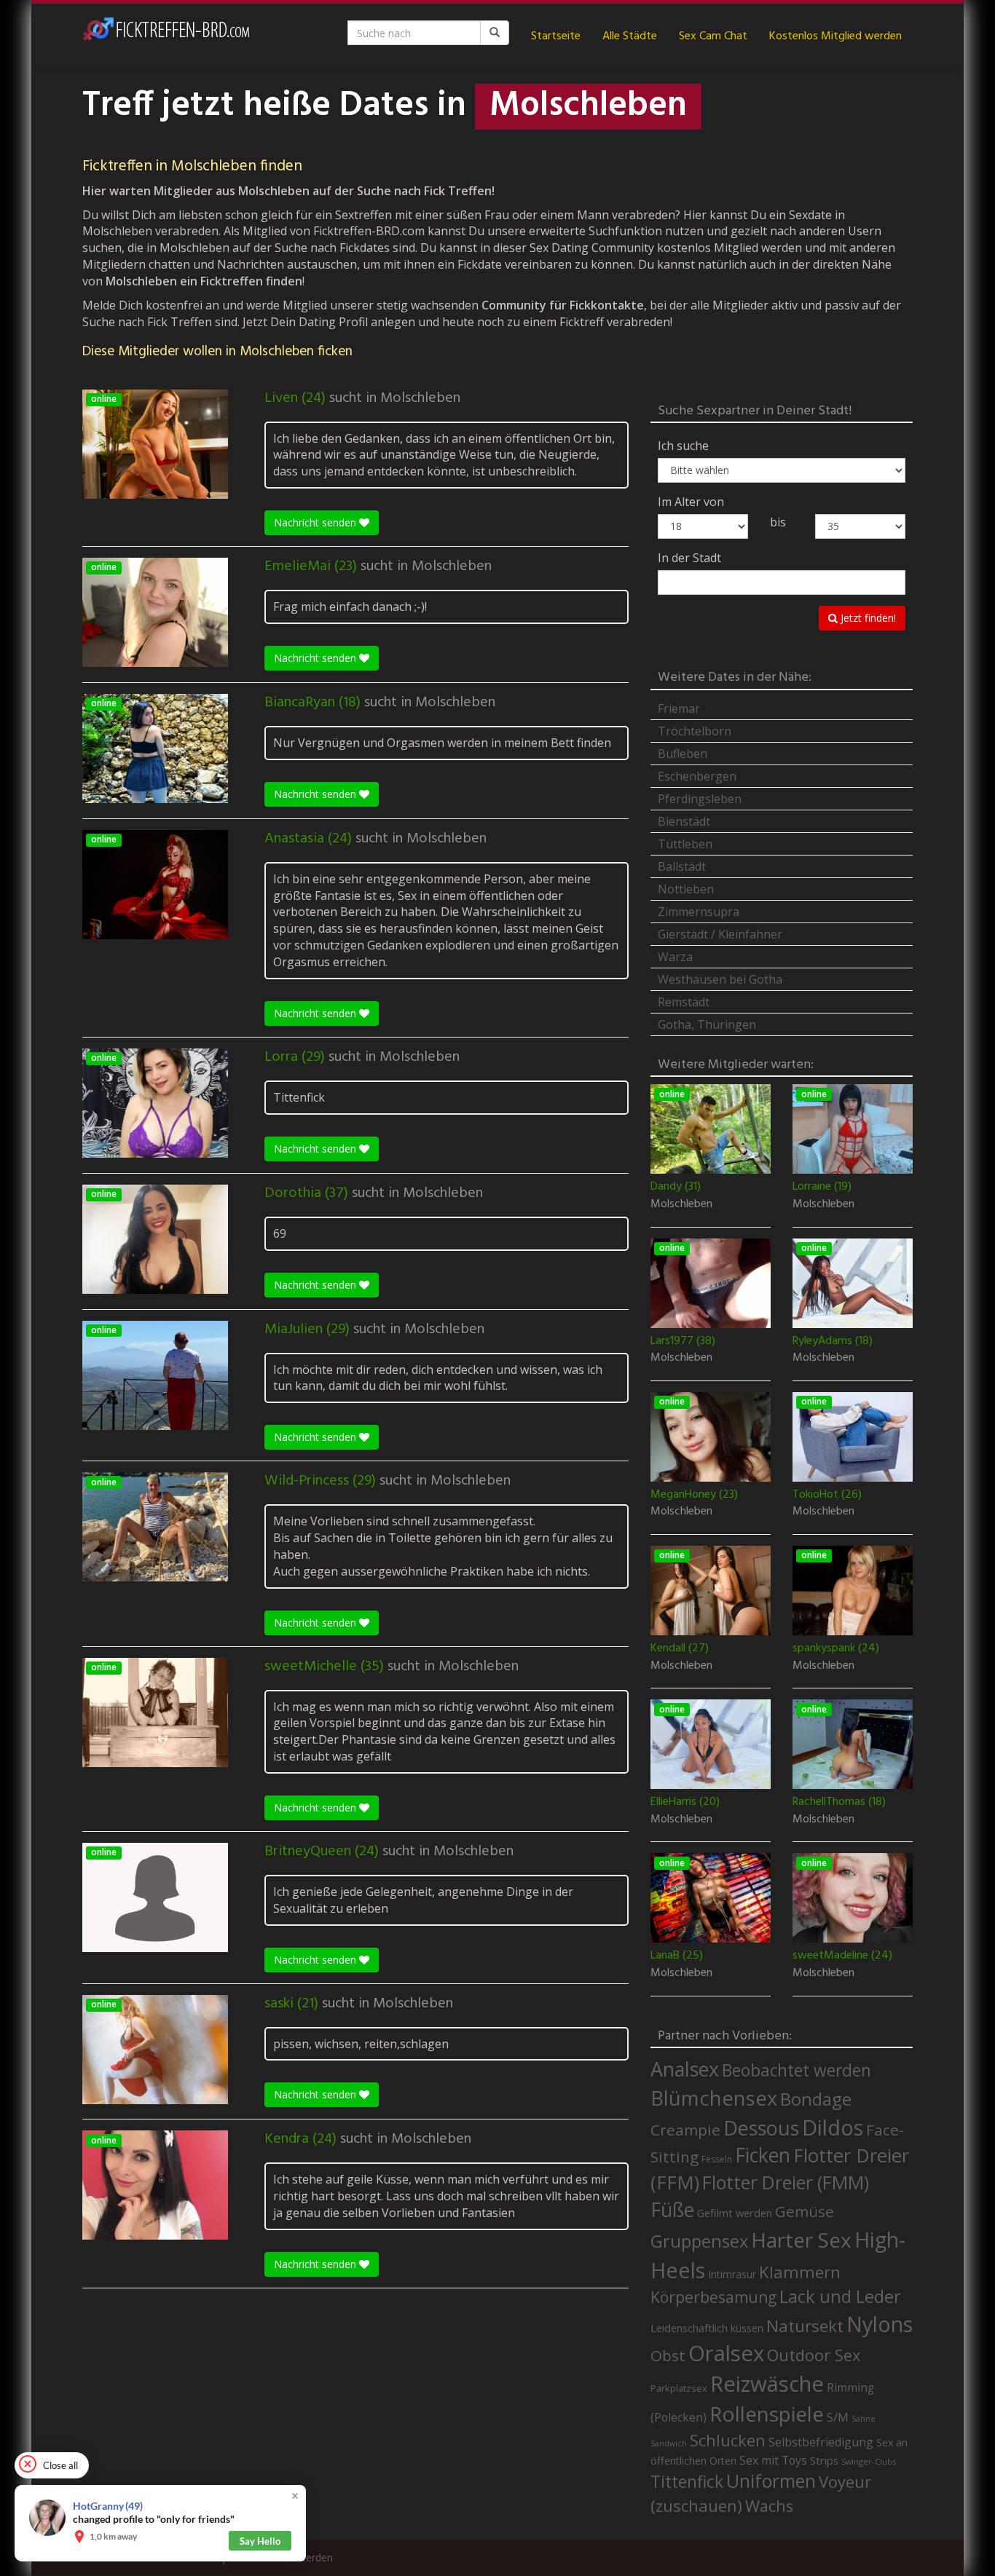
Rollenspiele (767, 2414)
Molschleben (420, 398)
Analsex (685, 2069)
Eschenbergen (697, 776)
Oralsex (726, 2353)
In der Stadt (689, 558)
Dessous (761, 2128)
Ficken (763, 2155)
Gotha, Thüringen (707, 1024)
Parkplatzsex (679, 2388)
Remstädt (684, 1002)
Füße (672, 2210)
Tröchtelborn (695, 731)
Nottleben (686, 889)
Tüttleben (685, 844)
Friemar (679, 708)
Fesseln (717, 2159)
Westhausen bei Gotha (720, 979)
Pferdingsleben (700, 799)
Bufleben (683, 754)
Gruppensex (699, 2241)
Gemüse (805, 2211)
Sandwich (669, 2443)
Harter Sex (801, 2240)
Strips (824, 2460)
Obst (668, 2355)
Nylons (880, 2324)
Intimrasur (732, 2274)
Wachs (769, 2506)
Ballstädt (682, 866)
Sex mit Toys (773, 2460)
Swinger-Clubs (869, 2461)
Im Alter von (691, 502)
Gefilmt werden (735, 2213)
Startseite (556, 36)
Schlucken (728, 2440)
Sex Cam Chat (713, 36)
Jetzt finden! (867, 618)
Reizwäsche (767, 2384)
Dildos (833, 2127)
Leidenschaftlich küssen (707, 2328)
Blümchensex (714, 2098)
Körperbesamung (713, 2297)
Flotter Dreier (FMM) (786, 2182)
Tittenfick (687, 2482)
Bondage (816, 2099)
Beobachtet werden (797, 2070)
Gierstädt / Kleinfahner (720, 934)
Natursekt (805, 2326)
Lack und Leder (840, 2296)
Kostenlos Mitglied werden (835, 36)
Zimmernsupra (699, 912)
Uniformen (771, 2481)
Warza (675, 957)
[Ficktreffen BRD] (166, 36)
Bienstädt (684, 821)
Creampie (685, 2130)
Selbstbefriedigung (821, 2442)
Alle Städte (630, 36)
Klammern (800, 2272)
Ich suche (683, 446)
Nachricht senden (316, 522)
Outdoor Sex (814, 2355)
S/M (838, 2417)
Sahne (864, 2418)
